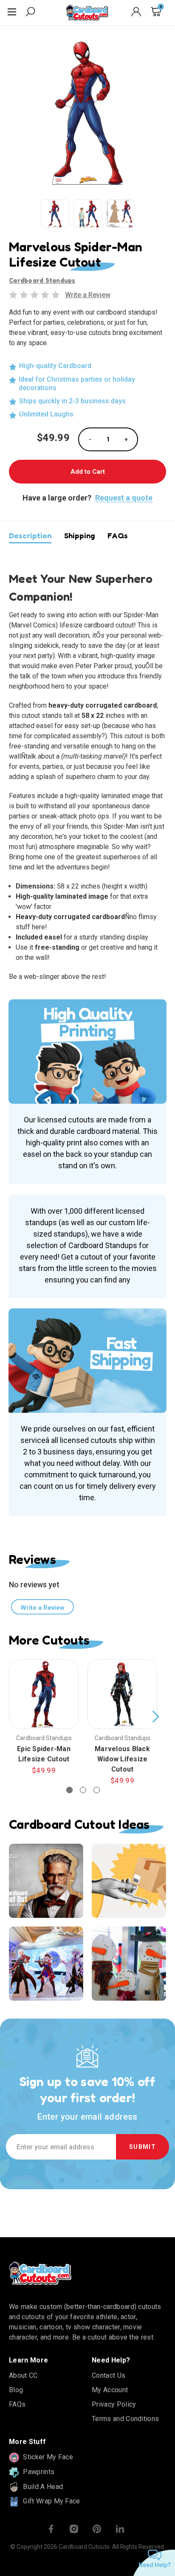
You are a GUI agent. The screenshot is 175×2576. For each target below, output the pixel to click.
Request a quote (124, 498)
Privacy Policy (114, 2404)
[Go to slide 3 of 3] (97, 1790)
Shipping (79, 535)
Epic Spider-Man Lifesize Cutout (44, 1754)
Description (30, 535)
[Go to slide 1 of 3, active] (69, 1790)
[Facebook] (51, 2529)
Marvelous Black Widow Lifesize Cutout (122, 1759)
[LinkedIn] (120, 2529)
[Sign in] (136, 13)
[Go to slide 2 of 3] (83, 1790)
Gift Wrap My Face (51, 2501)
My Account (110, 2390)
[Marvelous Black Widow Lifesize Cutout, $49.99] (122, 1694)
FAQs (118, 535)
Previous (11, 1717)
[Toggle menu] (13, 13)
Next (155, 1717)
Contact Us (109, 2375)
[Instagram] (74, 2529)
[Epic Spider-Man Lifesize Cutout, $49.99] (44, 1694)
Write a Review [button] (88, 295)
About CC (23, 2375)
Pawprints (38, 2472)
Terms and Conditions (125, 2419)
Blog (16, 2390)
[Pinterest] (97, 2529)
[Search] (30, 13)
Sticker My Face (47, 2457)
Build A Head (42, 2487)
